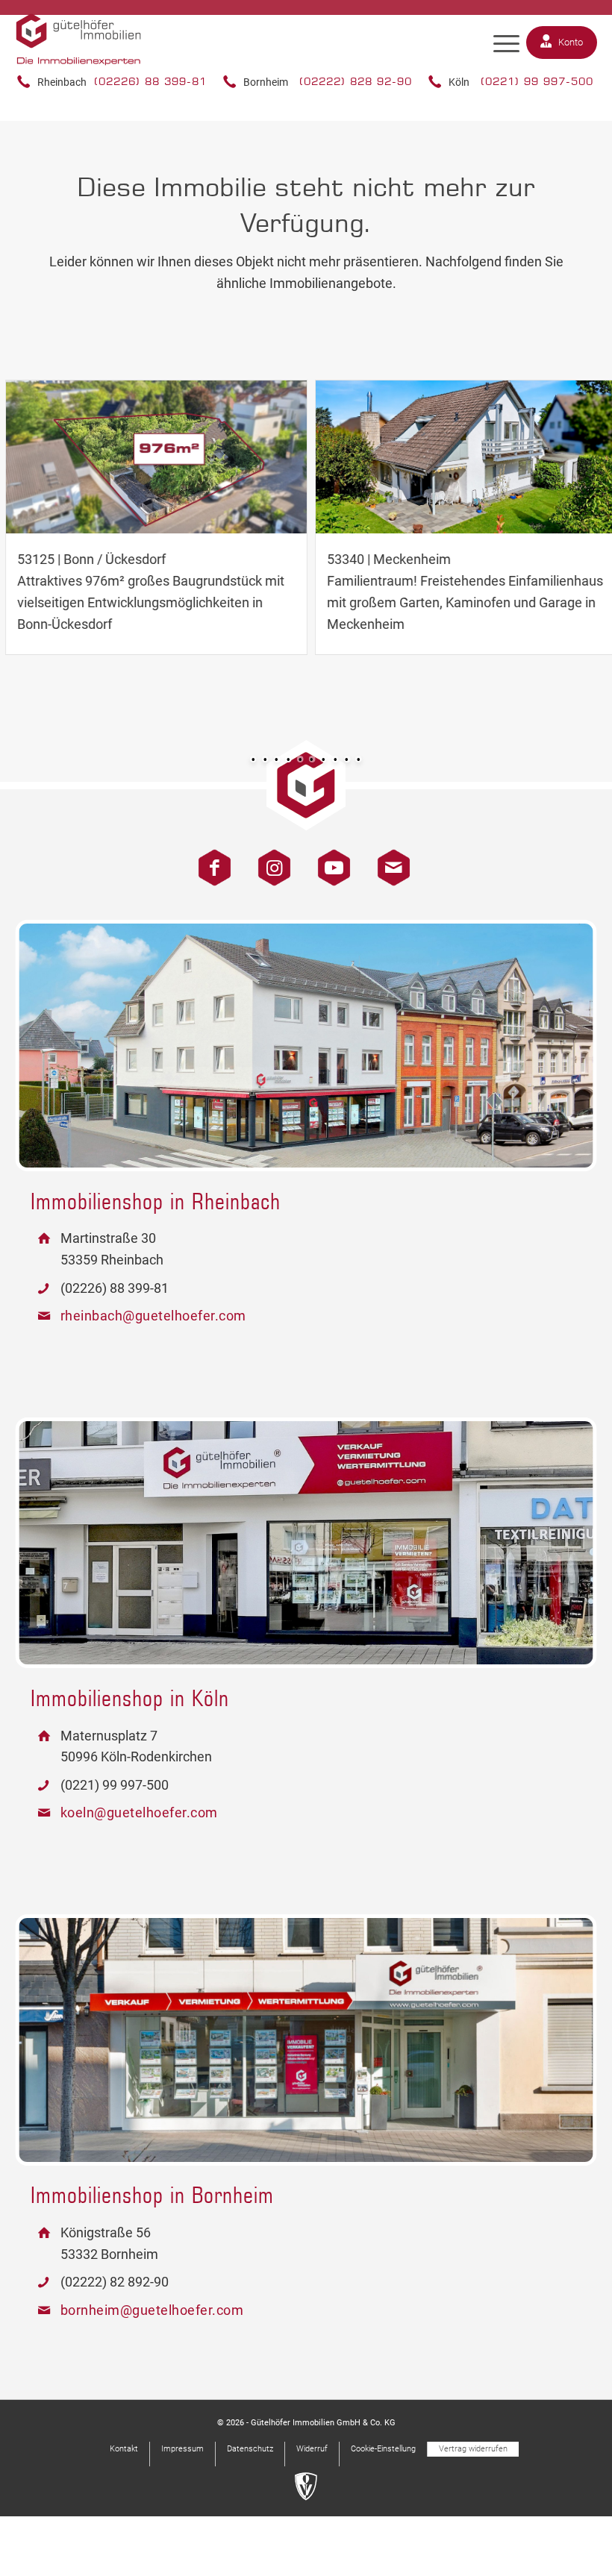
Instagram (269, 860)
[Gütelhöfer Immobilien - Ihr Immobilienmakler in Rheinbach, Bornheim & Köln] (79, 53)
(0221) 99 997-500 (537, 81)
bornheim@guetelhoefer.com (152, 2310)
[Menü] (506, 44)
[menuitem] (506, 44)
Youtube (328, 860)
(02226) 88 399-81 (150, 81)
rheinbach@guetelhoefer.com (153, 1316)
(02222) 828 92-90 (356, 81)
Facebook (209, 860)
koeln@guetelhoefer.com (139, 1812)
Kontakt (388, 860)
